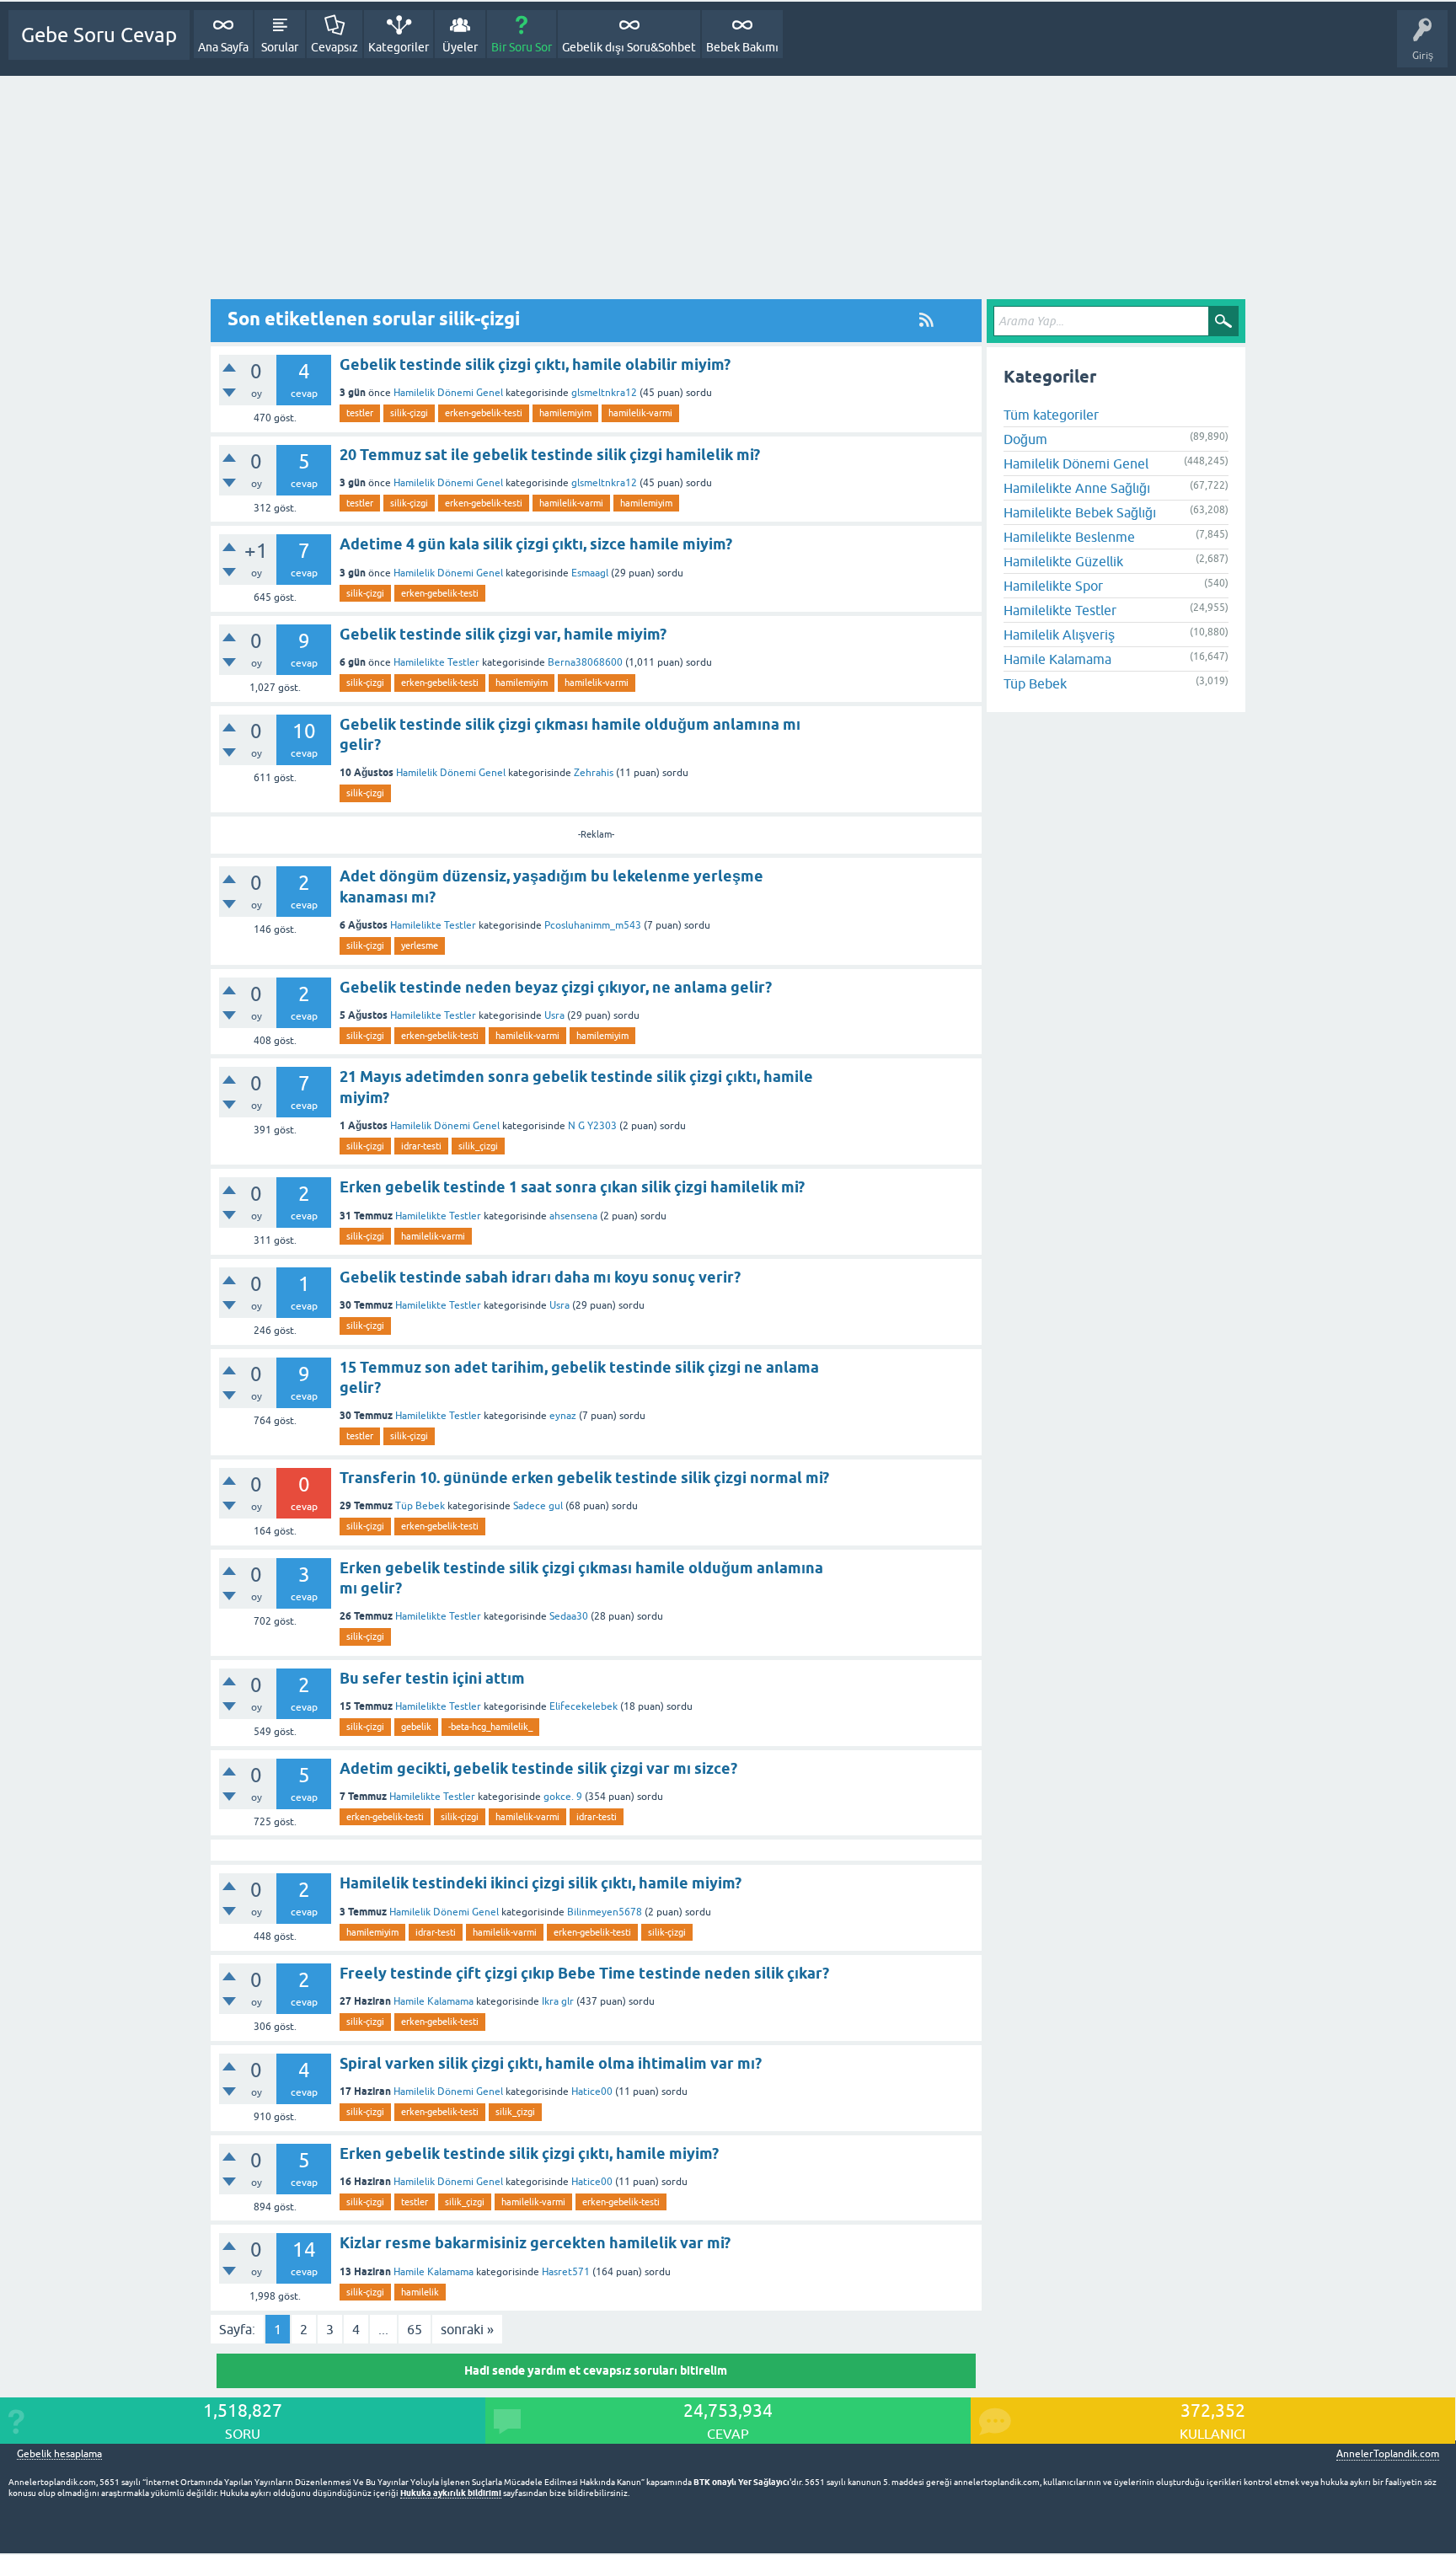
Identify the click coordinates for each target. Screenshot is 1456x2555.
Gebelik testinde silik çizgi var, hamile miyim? (503, 634)
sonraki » (467, 2329)
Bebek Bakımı (742, 47)
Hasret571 (566, 2272)
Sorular (280, 47)
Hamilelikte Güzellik (1063, 561)
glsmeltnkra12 (604, 393)
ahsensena (573, 1216)
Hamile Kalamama (434, 2001)
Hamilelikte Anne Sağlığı (1077, 488)
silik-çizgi (409, 413)
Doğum (1025, 439)
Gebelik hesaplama (59, 2454)
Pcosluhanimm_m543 (593, 925)
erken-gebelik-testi (484, 413)
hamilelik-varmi (640, 413)
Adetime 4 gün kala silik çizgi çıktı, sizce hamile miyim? (536, 544)
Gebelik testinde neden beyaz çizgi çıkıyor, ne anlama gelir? (556, 987)
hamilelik (420, 2292)
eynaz (563, 1416)
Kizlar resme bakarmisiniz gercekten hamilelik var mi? (535, 2243)
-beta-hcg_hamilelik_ (490, 1727)
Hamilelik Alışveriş (1059, 635)
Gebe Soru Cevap (99, 35)
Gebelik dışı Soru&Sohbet (629, 47)
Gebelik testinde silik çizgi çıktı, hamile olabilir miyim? (535, 364)
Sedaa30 (569, 1616)
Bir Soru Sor (522, 47)
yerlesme (420, 945)
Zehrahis (594, 773)
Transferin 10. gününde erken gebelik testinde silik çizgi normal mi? (584, 1478)
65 (415, 2329)
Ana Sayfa (223, 47)
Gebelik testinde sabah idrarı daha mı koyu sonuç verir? (540, 1277)
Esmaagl (590, 573)
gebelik (416, 1727)
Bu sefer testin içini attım (432, 1678)
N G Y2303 (592, 1126)
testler (360, 413)
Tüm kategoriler (1051, 415)
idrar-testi (421, 1146)
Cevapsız (335, 47)
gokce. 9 (563, 1797)
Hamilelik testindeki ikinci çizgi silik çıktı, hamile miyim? (541, 1883)
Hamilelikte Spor (1053, 586)
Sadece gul (538, 1506)
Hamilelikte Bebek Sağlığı (1080, 512)
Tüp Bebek (420, 1506)
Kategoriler (399, 47)
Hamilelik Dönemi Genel (448, 393)
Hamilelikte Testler (436, 662)
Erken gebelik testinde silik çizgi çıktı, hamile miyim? (529, 2153)
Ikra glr (558, 2001)
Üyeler (460, 47)
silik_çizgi (478, 1146)
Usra (554, 1015)
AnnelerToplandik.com (1388, 2454)
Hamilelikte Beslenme (1069, 537)
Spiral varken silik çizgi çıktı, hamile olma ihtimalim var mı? (551, 2063)
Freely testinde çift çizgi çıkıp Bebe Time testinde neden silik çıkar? (584, 1973)
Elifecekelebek (583, 1706)
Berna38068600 (585, 662)
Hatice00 (592, 2092)
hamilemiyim (565, 413)
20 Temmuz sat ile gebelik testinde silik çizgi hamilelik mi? (550, 455)
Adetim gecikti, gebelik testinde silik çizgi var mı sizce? (538, 1768)
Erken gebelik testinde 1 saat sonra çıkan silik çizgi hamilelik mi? (572, 1187)
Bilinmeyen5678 (605, 1912)
